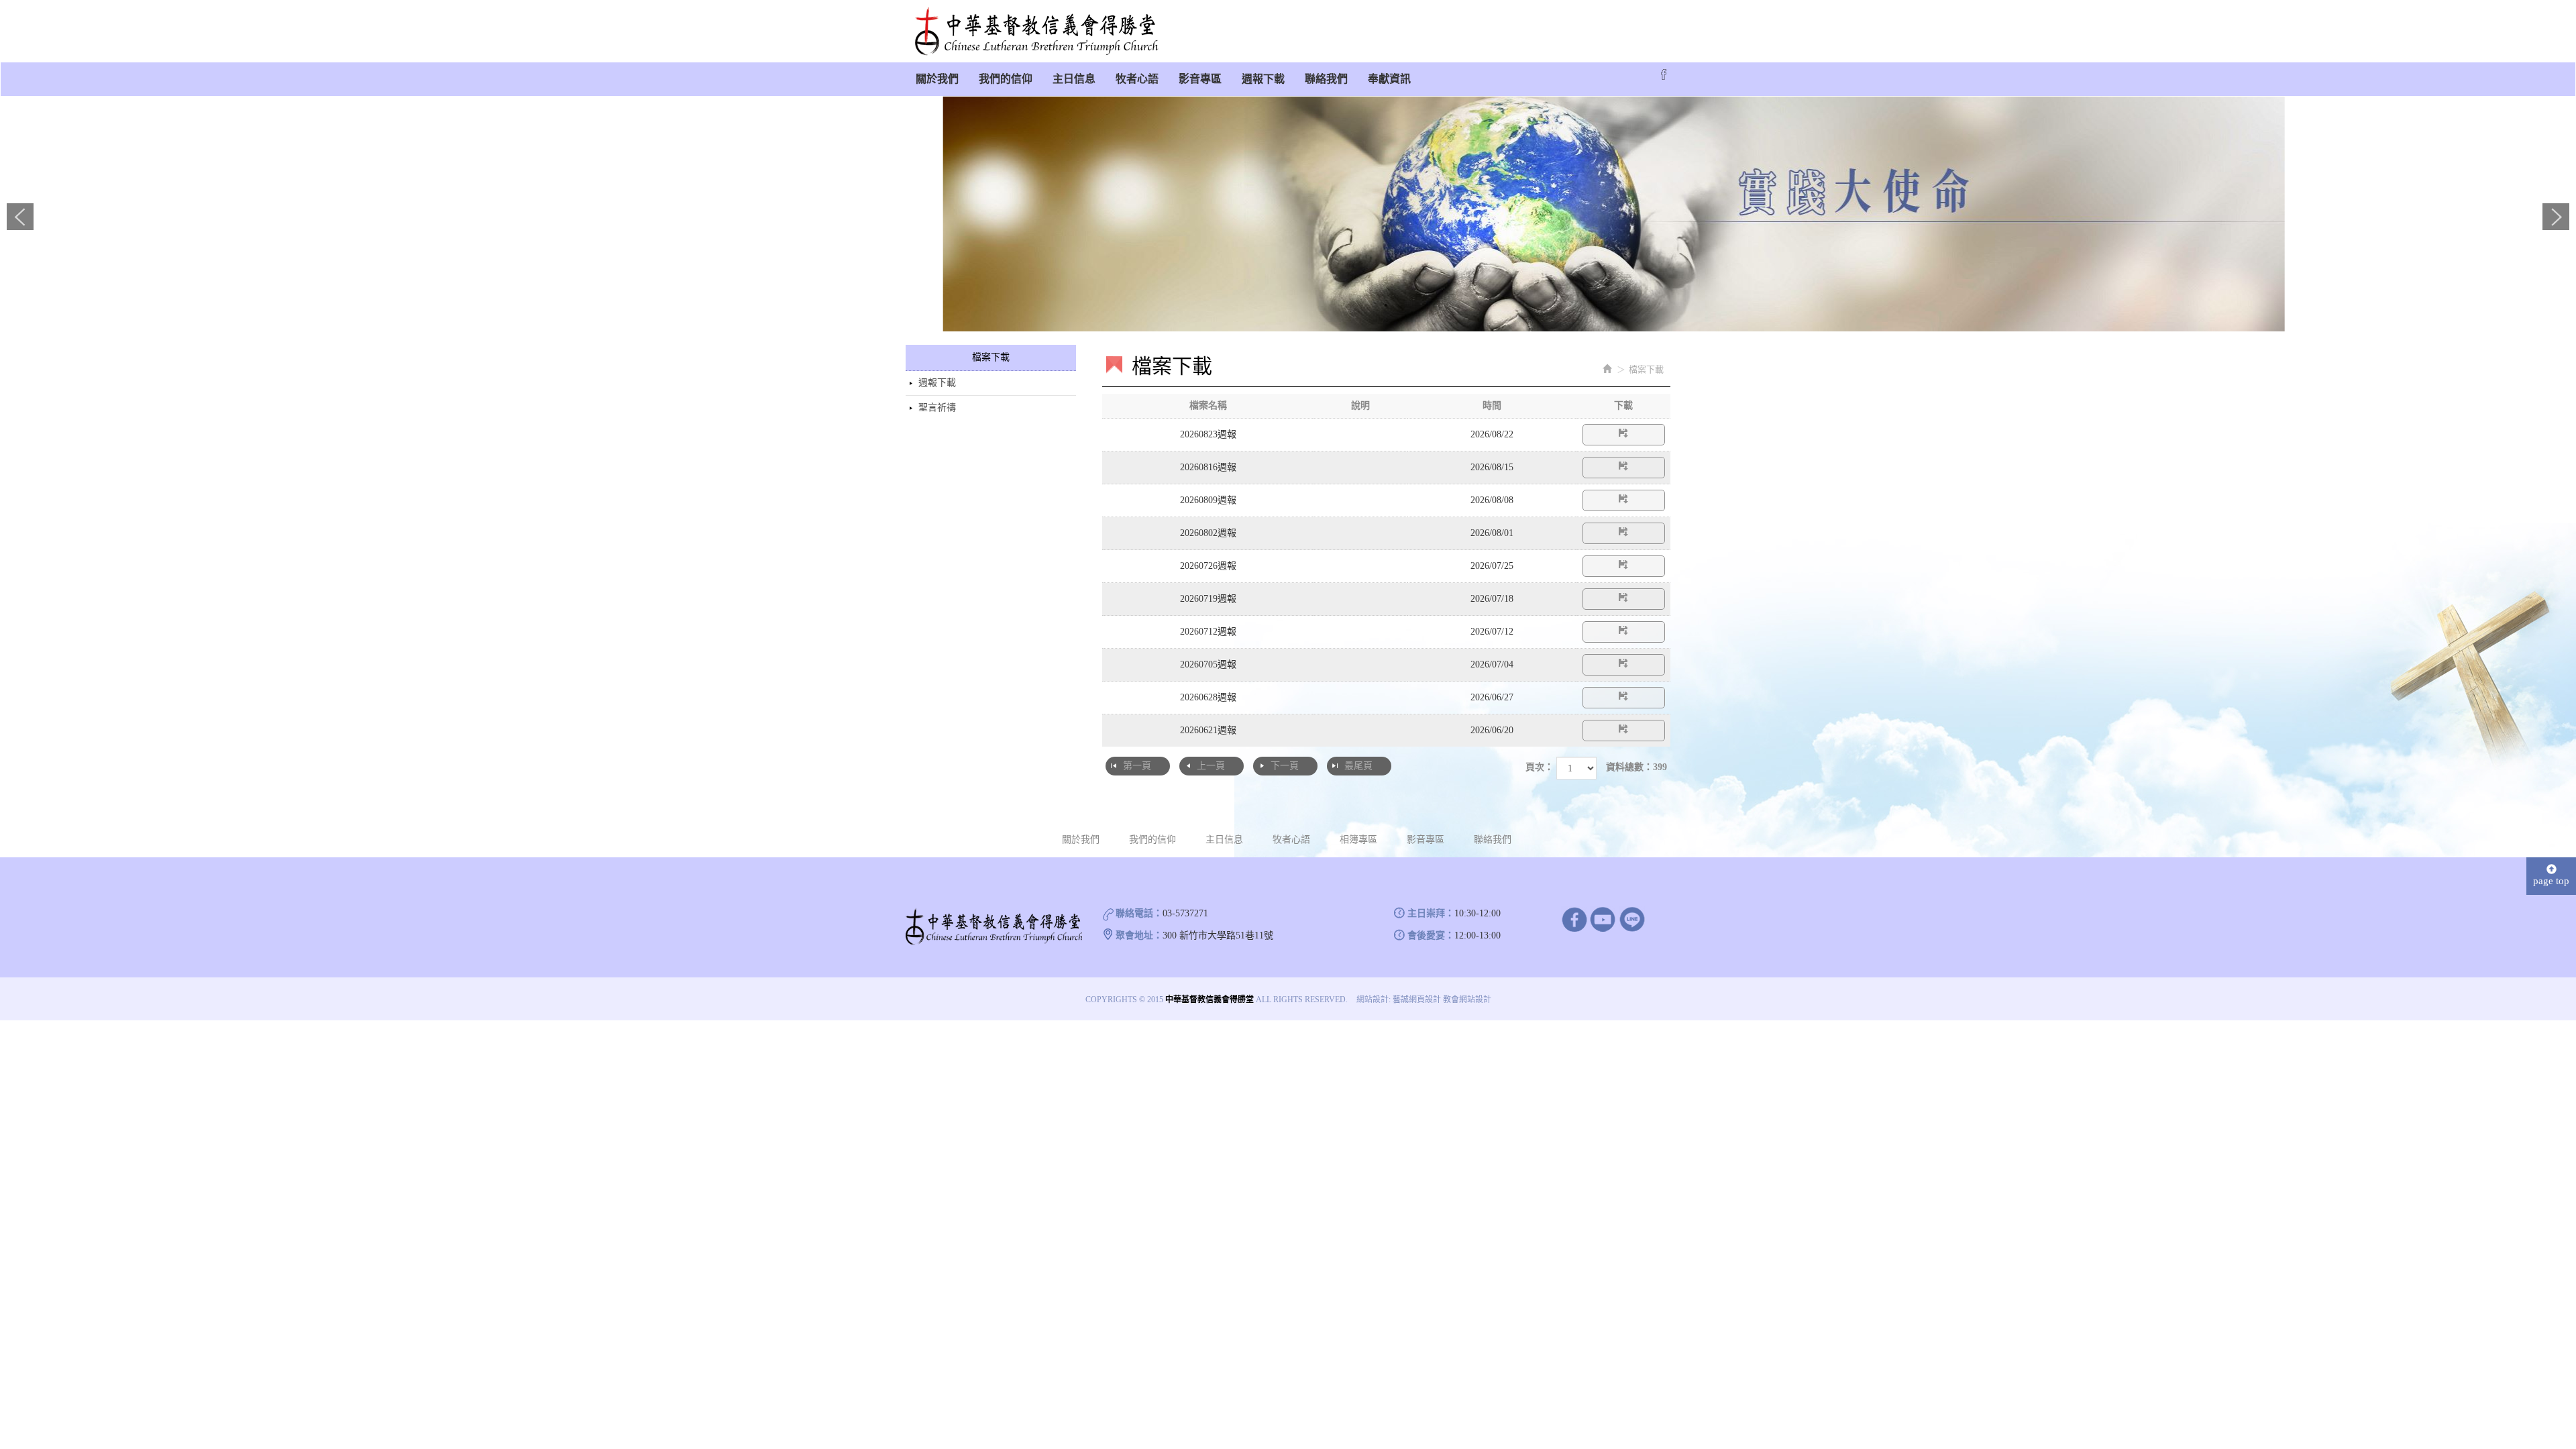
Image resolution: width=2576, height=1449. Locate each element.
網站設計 (1373, 1000)
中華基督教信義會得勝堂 (1036, 32)
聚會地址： (1139, 935)
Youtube (1603, 919)
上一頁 (1211, 766)
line (1632, 919)
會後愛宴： (1431, 935)
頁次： (1540, 767)
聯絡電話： (1139, 913)
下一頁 (1285, 766)
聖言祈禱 (937, 408)
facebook (1574, 919)
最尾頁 (1358, 766)
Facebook (1664, 74)
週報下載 (937, 383)
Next (2556, 217)
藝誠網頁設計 (1417, 1000)
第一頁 (1137, 766)
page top (2551, 881)
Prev (20, 217)
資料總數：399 (1636, 767)
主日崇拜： (1431, 913)
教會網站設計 (1467, 1000)
